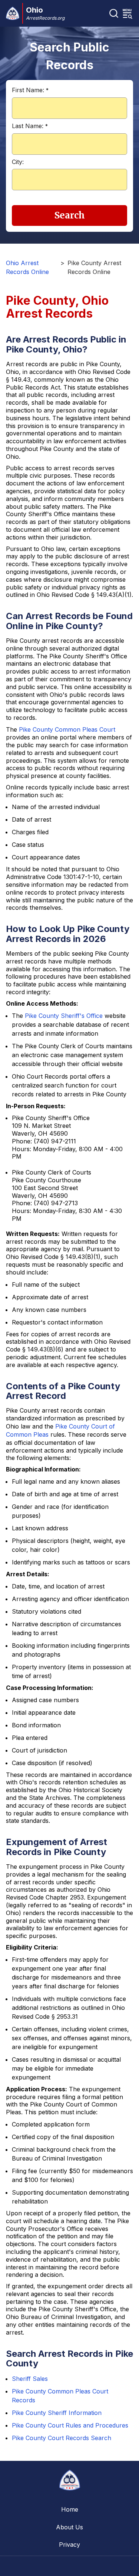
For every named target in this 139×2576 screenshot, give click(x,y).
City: (18, 162)
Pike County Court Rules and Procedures (70, 2425)
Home (70, 2509)
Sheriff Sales (30, 2379)
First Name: (30, 90)
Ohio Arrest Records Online (27, 267)
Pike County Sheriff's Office (64, 1016)
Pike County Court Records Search (62, 2438)
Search (70, 215)
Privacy (69, 2545)
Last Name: (30, 126)
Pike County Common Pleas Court (67, 729)
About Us (69, 2527)
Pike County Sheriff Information (57, 2413)
